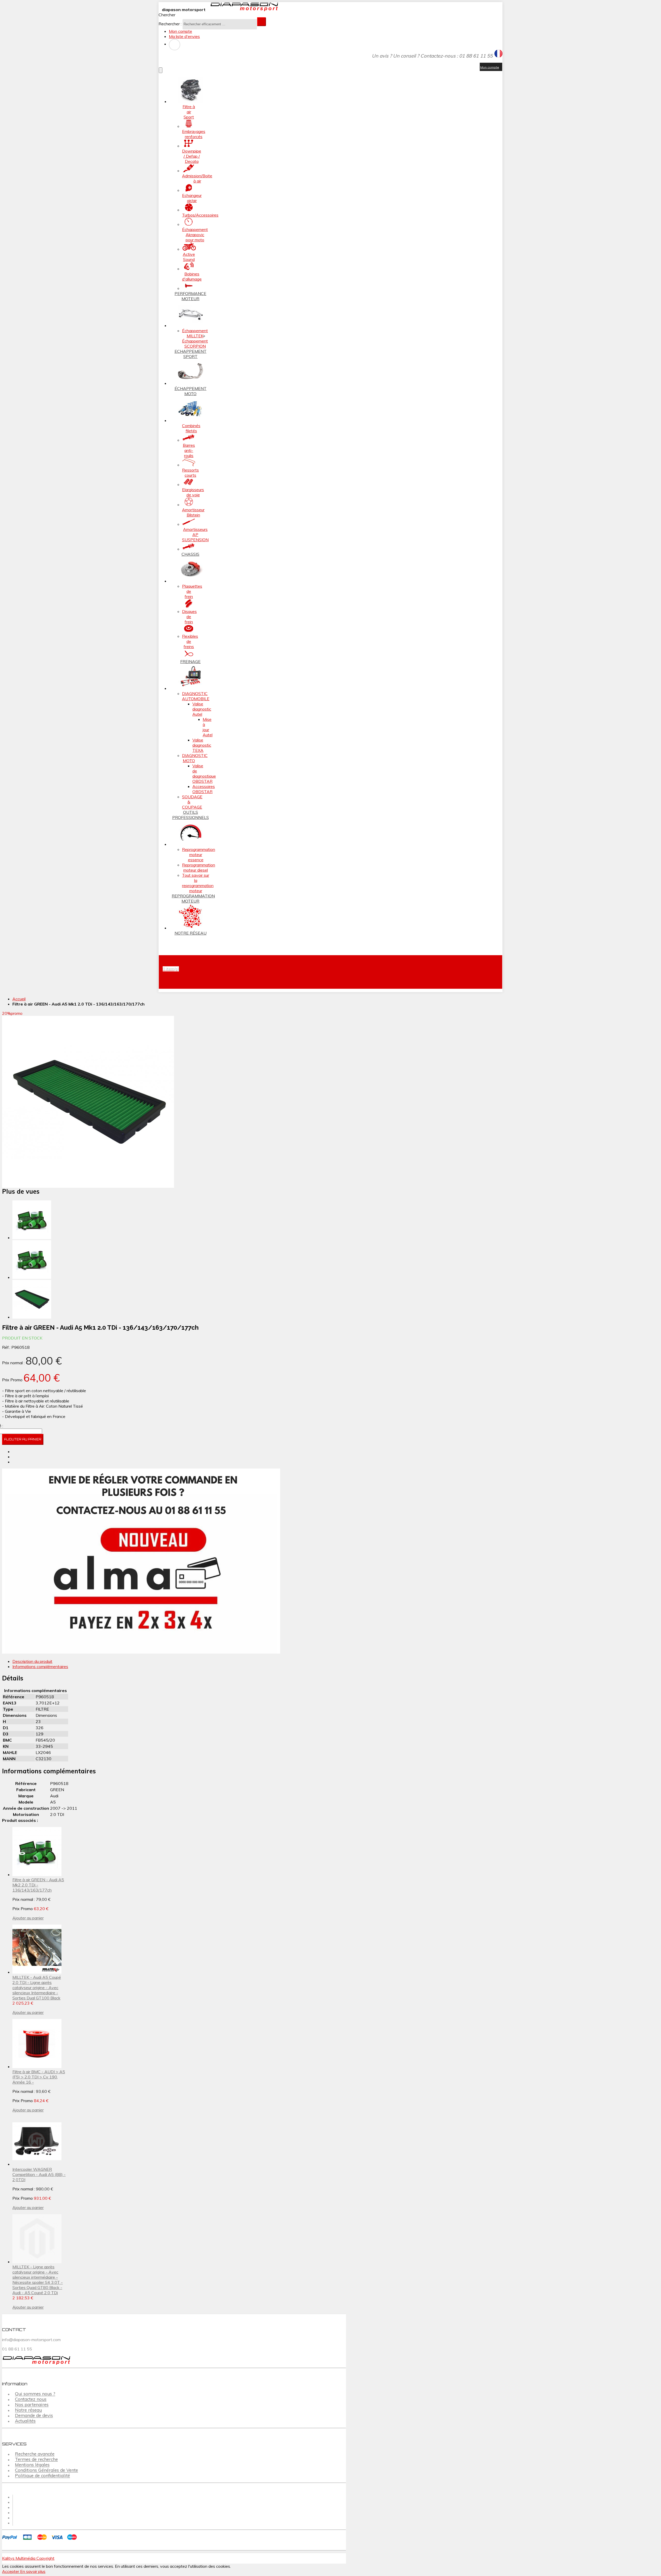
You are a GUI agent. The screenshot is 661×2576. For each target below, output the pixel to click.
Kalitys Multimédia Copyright (28, 2558)
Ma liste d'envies (184, 36)
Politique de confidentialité (42, 2476)
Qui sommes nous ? (35, 2394)
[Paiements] (41, 2540)
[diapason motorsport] (242, 10)
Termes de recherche (36, 2459)
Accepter (11, 2571)
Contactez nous (31, 2399)
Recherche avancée (35, 2454)
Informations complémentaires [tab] (40, 1666)
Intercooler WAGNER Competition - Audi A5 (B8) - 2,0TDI (39, 2174)
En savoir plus (33, 2571)
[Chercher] (262, 22)
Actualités (25, 2421)
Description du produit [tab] (32, 1661)
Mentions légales (32, 2465)
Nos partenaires (32, 2405)
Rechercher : (170, 24)
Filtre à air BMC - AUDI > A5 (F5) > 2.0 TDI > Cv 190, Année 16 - (39, 2077)
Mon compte (180, 31)
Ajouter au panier (28, 1918)
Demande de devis (34, 2416)
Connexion (175, 45)
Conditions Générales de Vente (46, 2470)
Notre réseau (28, 2410)
